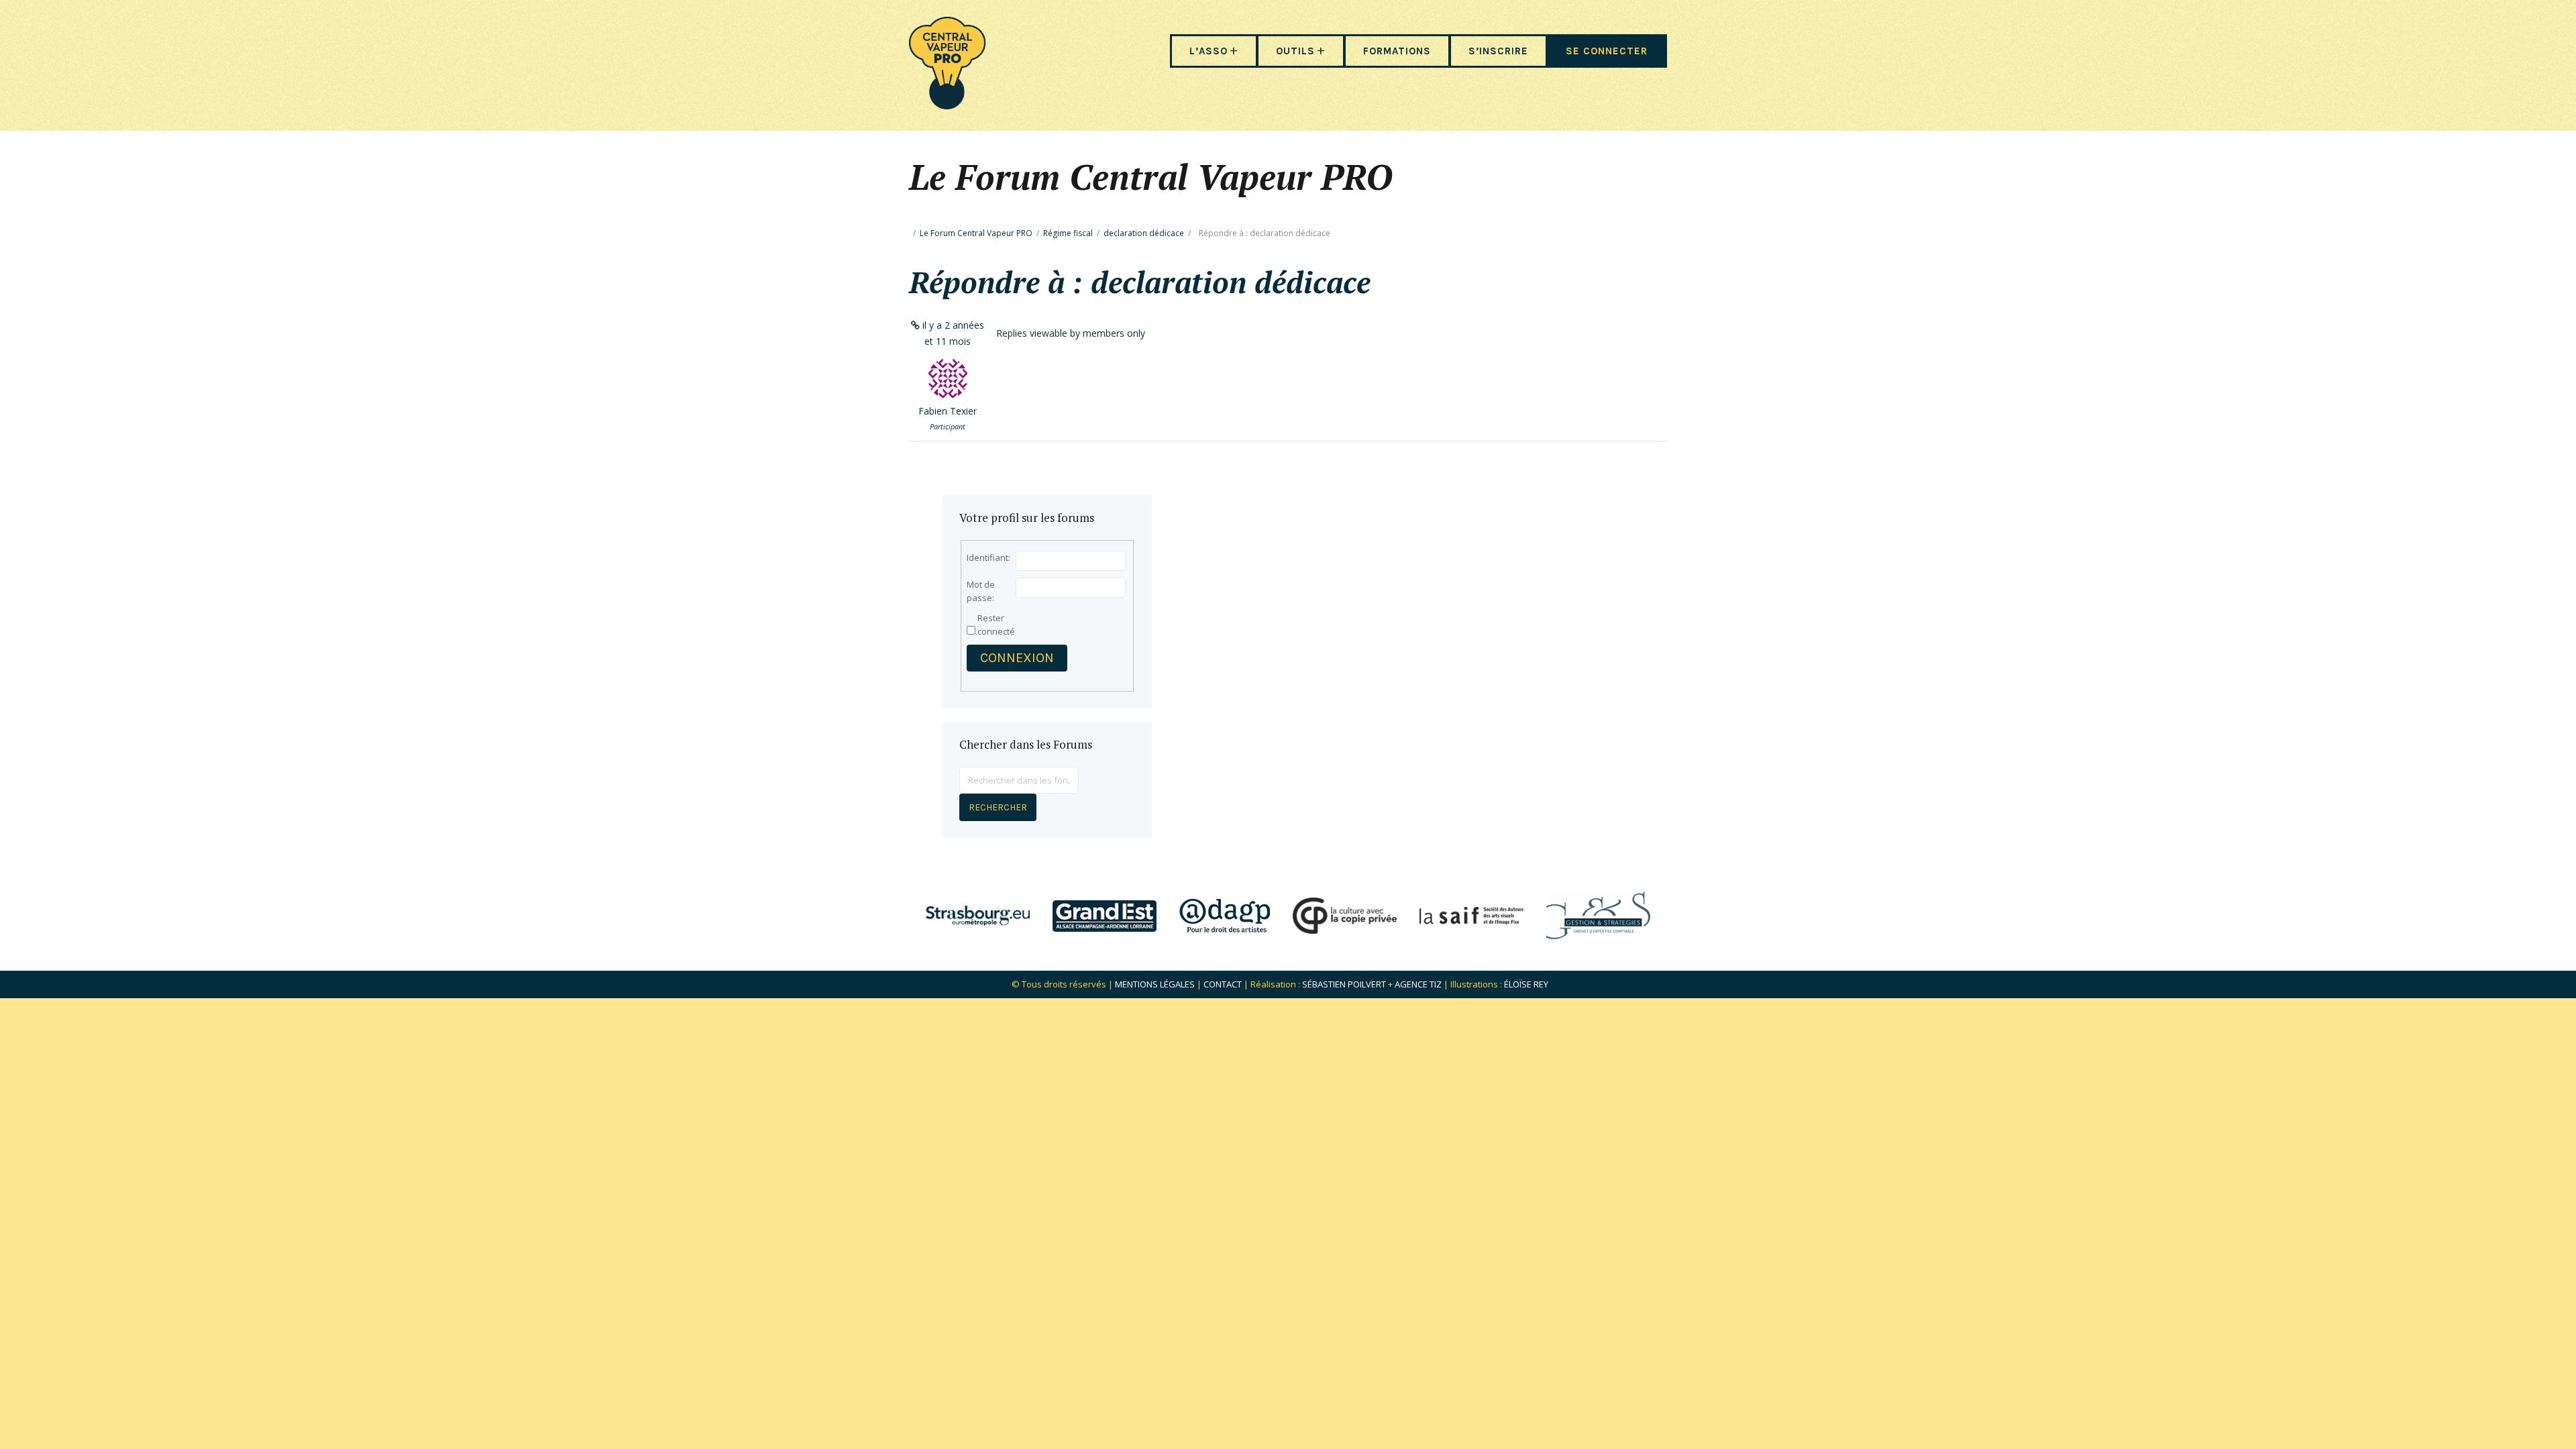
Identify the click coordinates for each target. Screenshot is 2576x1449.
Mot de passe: (981, 591)
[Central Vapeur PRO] (947, 105)
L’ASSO (1209, 51)
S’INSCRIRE (1498, 51)
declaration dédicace (1144, 233)
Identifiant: (988, 557)
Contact (1223, 984)
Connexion (1017, 658)
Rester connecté (996, 625)
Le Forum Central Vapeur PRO (976, 233)
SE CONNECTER (1607, 51)
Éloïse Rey (1526, 984)
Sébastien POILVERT (1344, 984)
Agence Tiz (1418, 984)
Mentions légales (1155, 984)
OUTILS (1295, 51)
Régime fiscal (1068, 233)
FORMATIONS (1397, 51)
